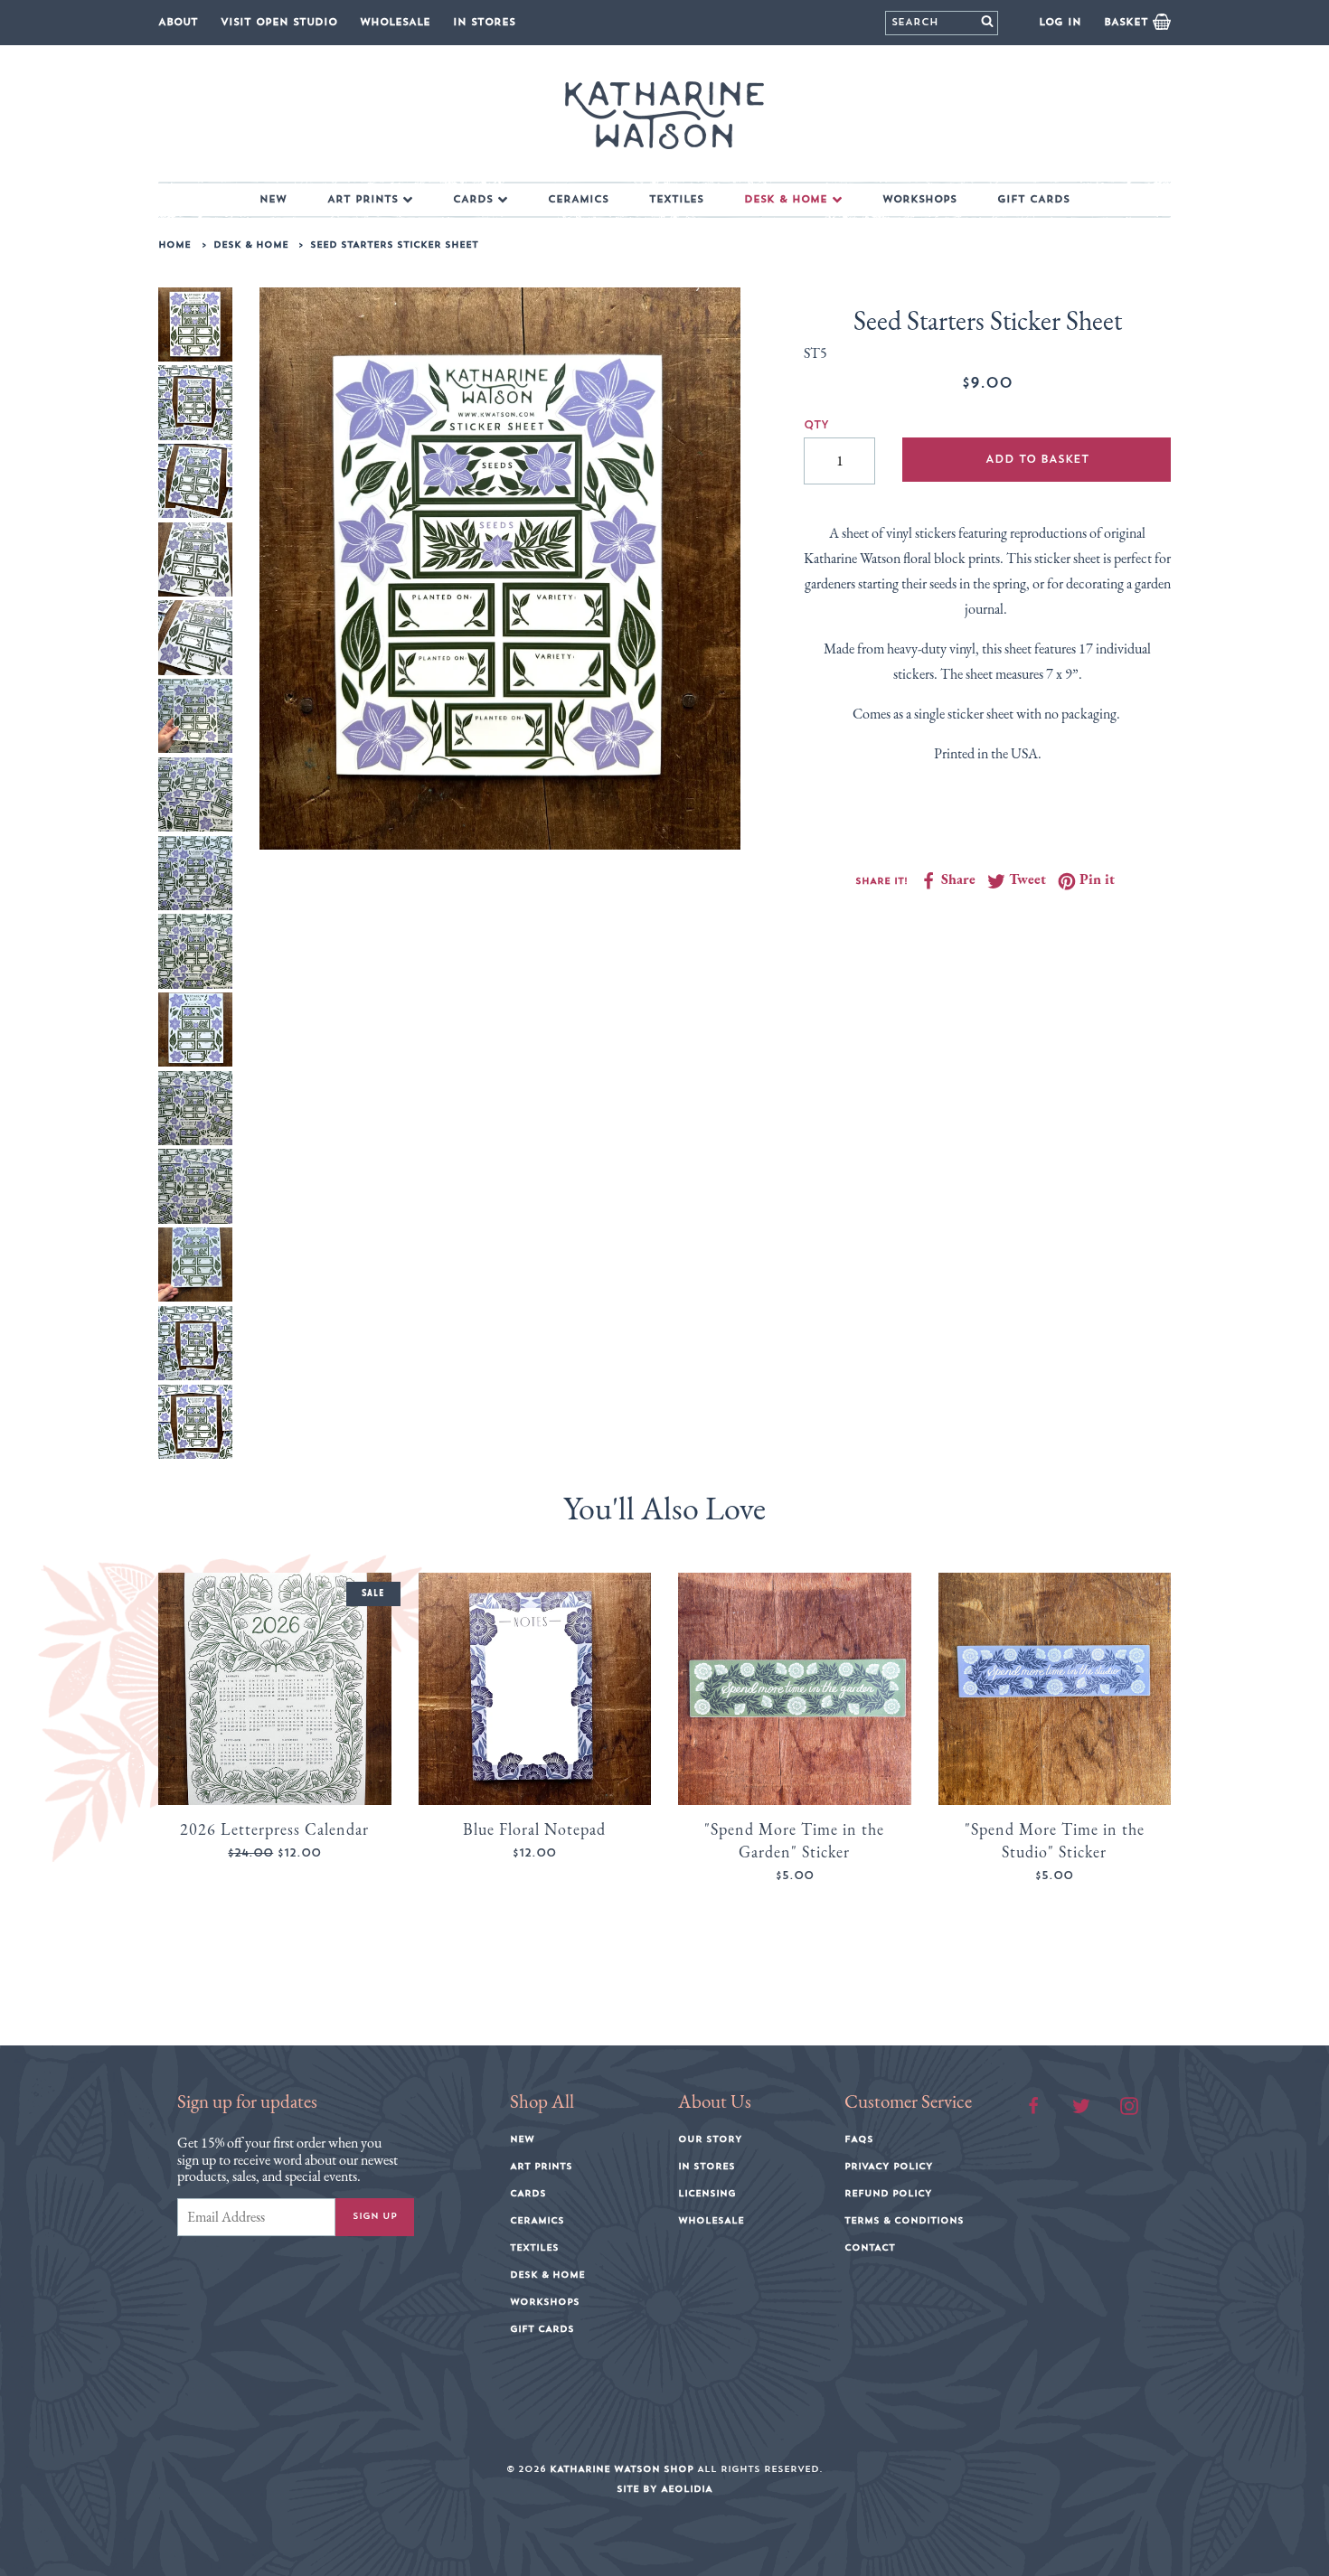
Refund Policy (888, 2194)
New (273, 199)
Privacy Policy (889, 2167)
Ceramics (578, 199)
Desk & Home (786, 199)
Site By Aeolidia (664, 2489)
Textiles (676, 199)
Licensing (707, 2194)
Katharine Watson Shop (622, 2469)
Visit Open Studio (279, 22)
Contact (870, 2248)
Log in (1060, 22)
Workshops (919, 199)
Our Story (710, 2139)
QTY (816, 425)
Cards (473, 199)
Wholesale (395, 22)
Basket (1128, 22)
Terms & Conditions (904, 2221)
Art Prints (363, 199)
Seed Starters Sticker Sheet (394, 245)
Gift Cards (1033, 199)
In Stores (484, 22)
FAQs (859, 2139)
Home (174, 245)
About (178, 22)
